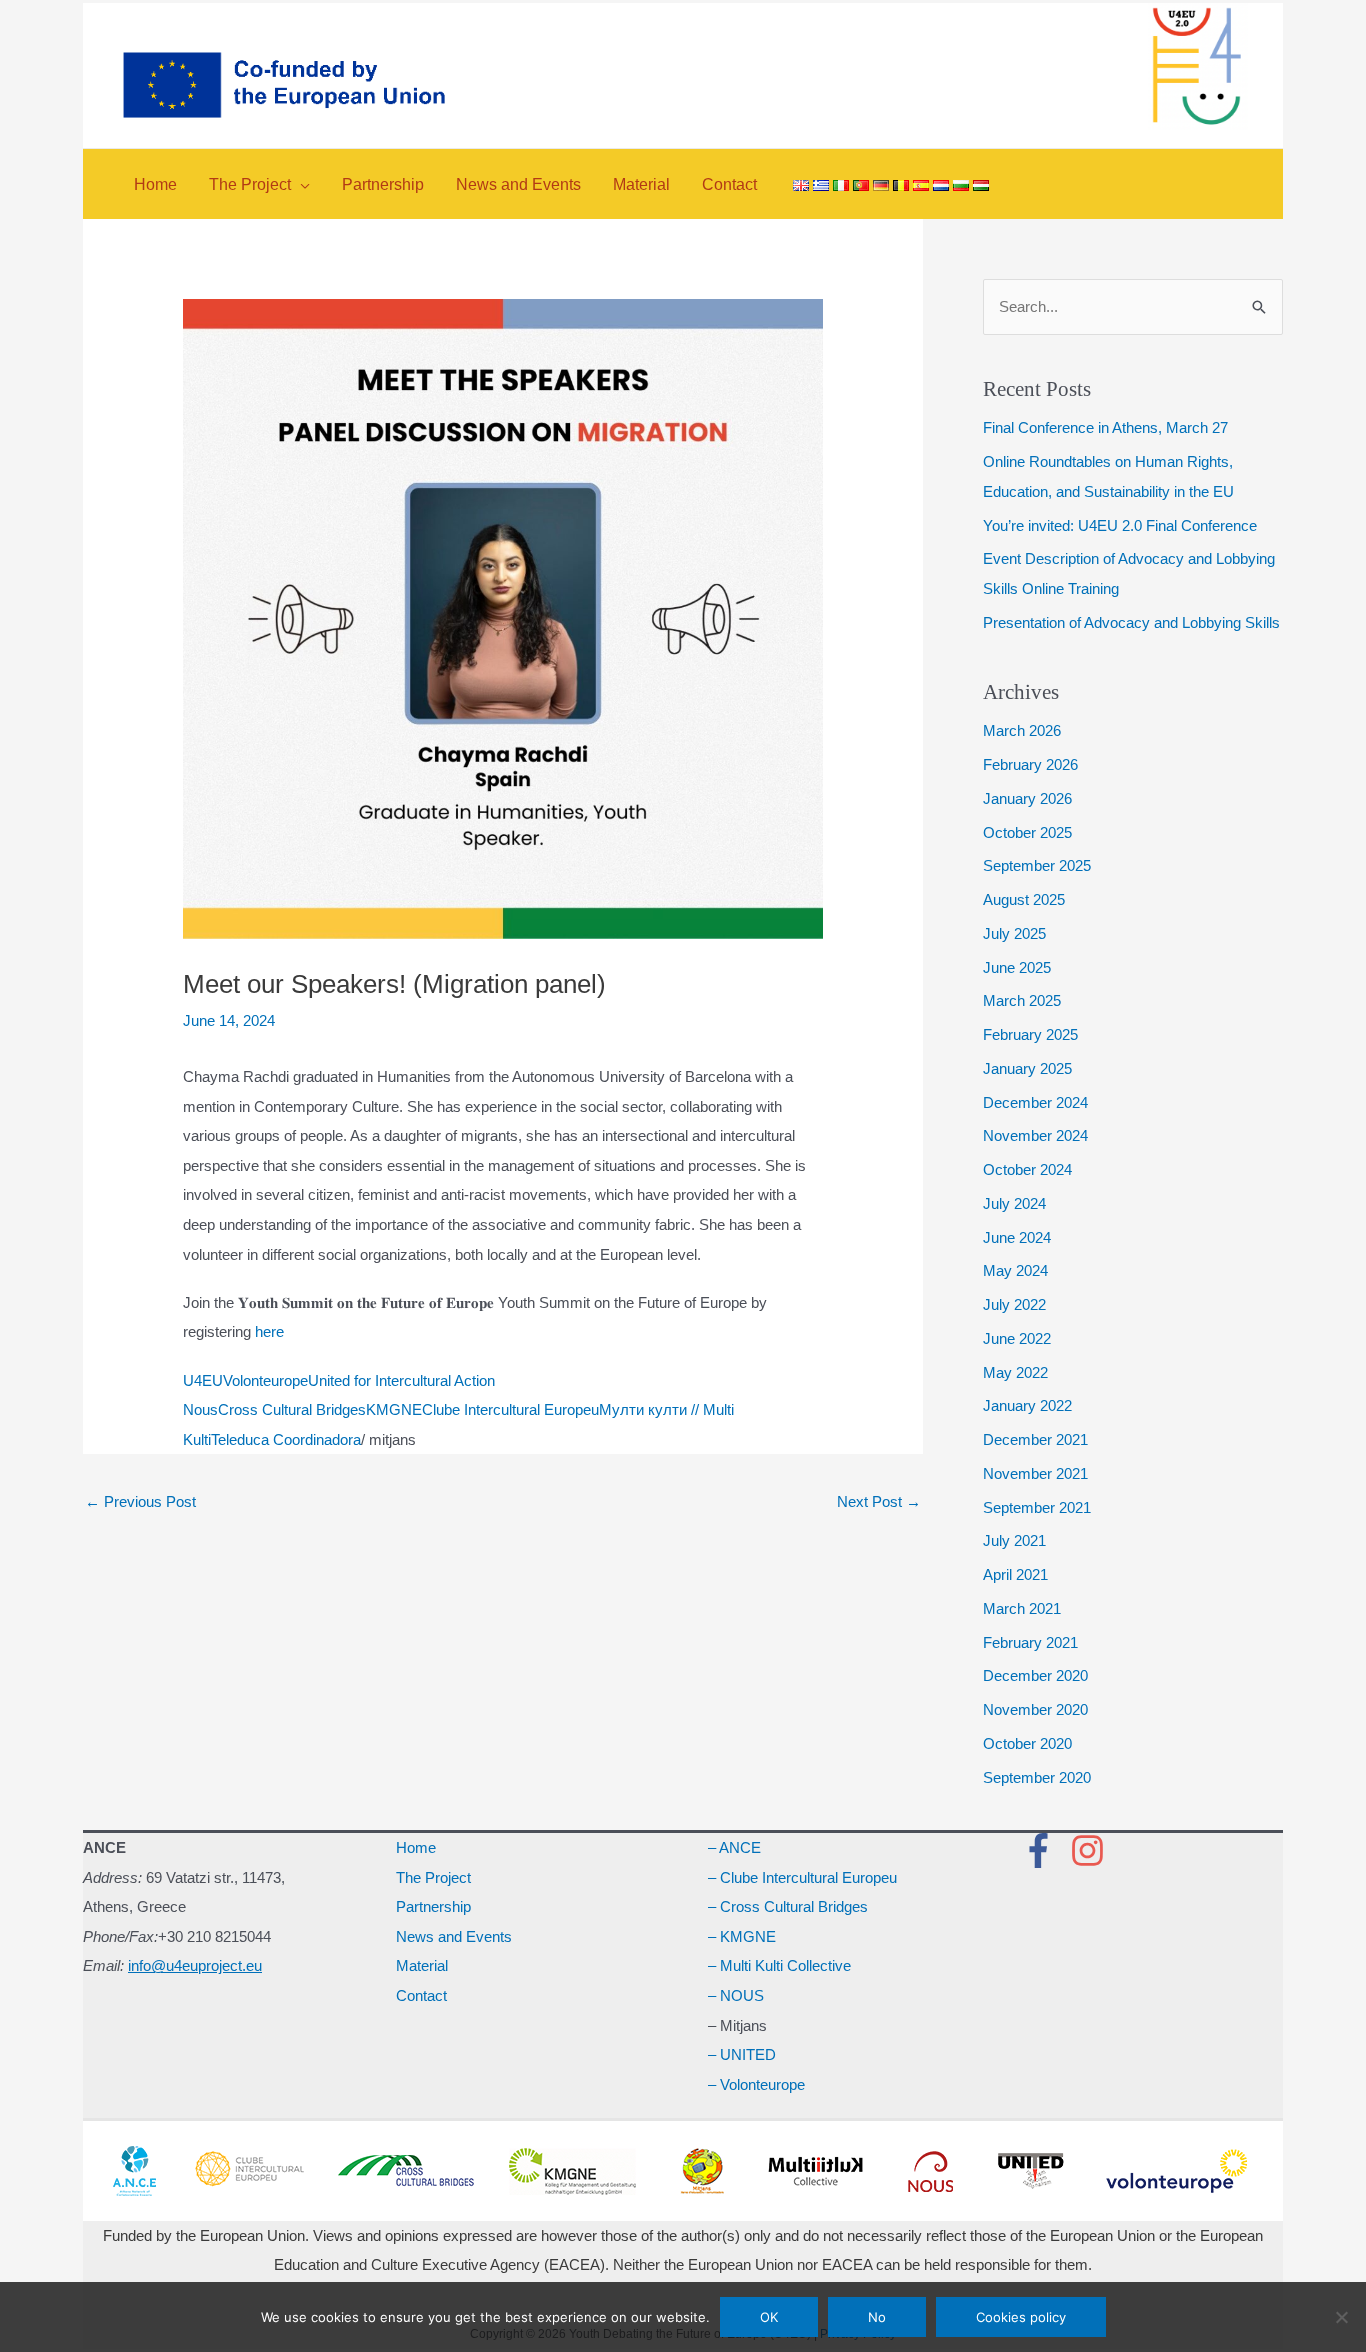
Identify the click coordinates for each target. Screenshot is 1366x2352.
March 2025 (1022, 1000)
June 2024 (1017, 1237)
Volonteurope (265, 1380)
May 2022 (1015, 1372)
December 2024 (1035, 1102)
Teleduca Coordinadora (286, 1439)
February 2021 (1030, 1642)
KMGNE (394, 1409)
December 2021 (1035, 1439)
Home (416, 1847)
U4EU (203, 1380)
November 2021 (1035, 1473)
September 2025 (1037, 865)
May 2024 (1015, 1270)
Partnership (433, 1906)
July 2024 (1014, 1203)
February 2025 (1030, 1034)
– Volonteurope (756, 2084)
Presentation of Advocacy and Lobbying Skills (1131, 622)
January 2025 (1027, 1068)
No (877, 2317)
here (271, 1331)
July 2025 (1014, 933)
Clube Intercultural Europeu (510, 1409)
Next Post (879, 1501)
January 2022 (1027, 1405)
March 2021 (1022, 1608)
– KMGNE (742, 1936)
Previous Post (140, 1501)
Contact (421, 1995)
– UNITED (742, 2054)
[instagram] (1093, 1850)
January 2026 (1027, 798)
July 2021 (1014, 1540)
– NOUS (736, 1995)
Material (422, 1965)
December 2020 (1035, 1675)
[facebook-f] (1044, 1850)
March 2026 (1022, 730)
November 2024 (1035, 1135)
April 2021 (1015, 1574)
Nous (200, 1409)
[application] (300, 184)
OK (769, 2317)
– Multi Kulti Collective (779, 1965)
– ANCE (734, 1847)
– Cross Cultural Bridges (788, 1906)
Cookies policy (1021, 2317)
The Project (433, 1877)
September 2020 (1037, 1777)
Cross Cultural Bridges (292, 1409)
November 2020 (1035, 1709)
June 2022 (1017, 1338)
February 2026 (1030, 764)
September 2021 (1037, 1507)
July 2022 (1014, 1304)
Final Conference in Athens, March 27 (1105, 427)
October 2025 (1027, 832)
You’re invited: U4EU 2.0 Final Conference (1120, 525)
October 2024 (1027, 1169)
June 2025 (1017, 967)
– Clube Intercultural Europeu (802, 1877)
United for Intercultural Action (401, 1380)
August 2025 (1024, 899)
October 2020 (1027, 1743)
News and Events (454, 1936)
